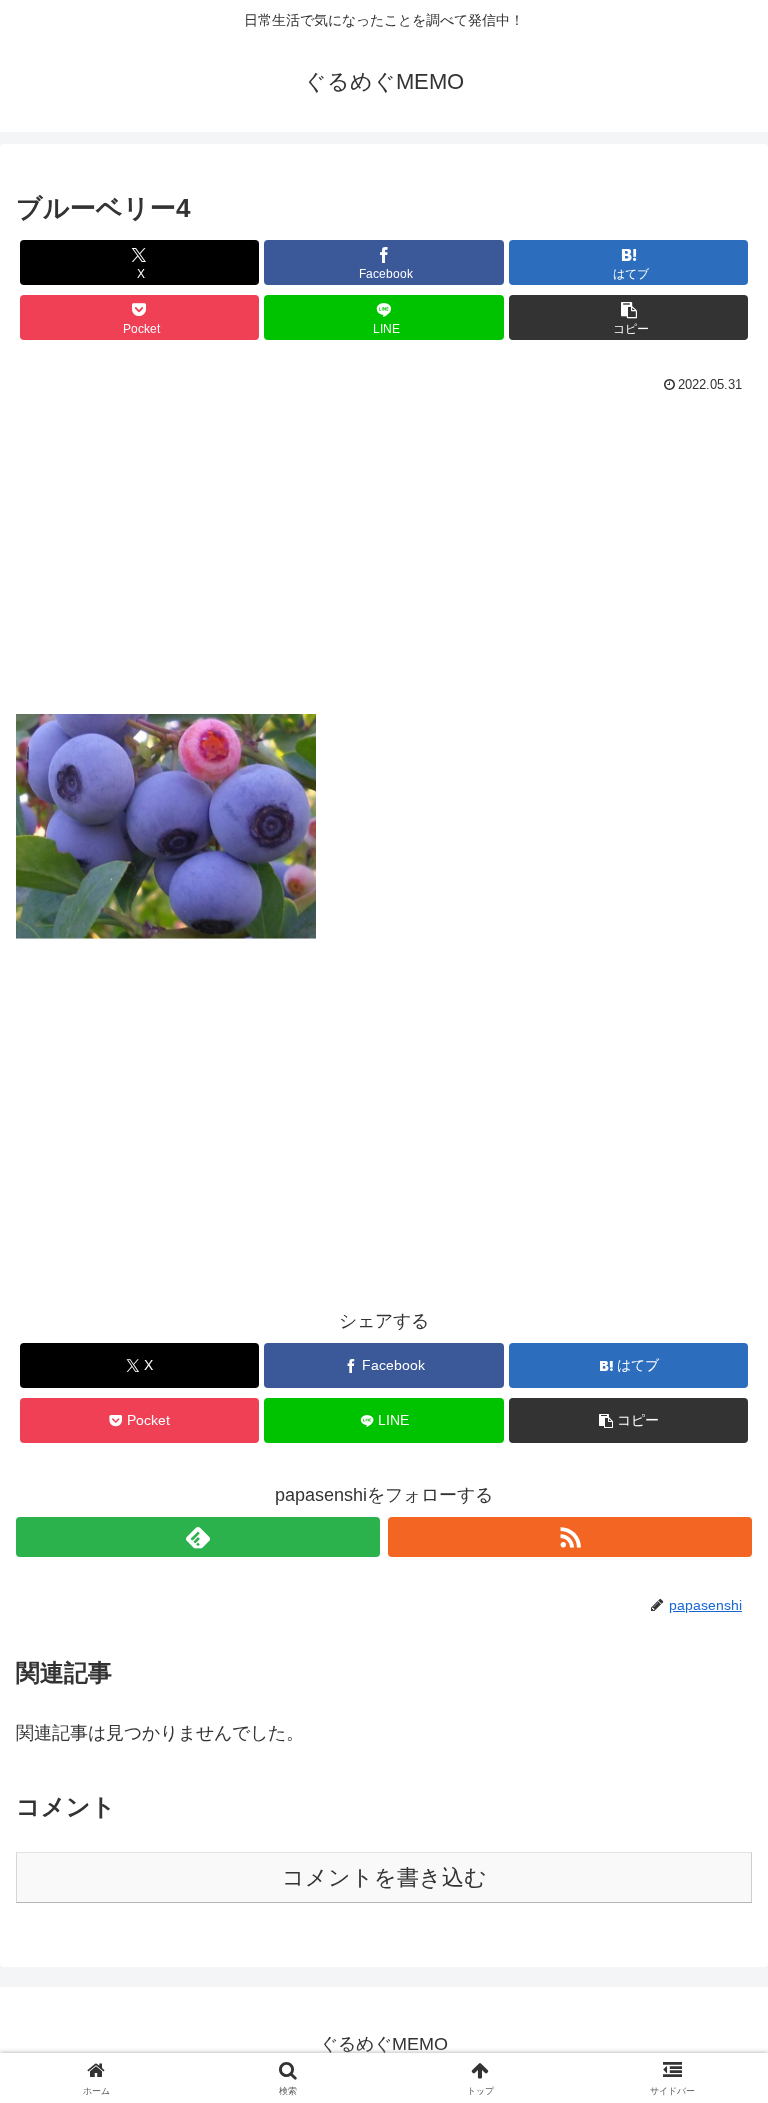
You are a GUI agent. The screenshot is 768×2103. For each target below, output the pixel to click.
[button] (628, 317)
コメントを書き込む (384, 1877)
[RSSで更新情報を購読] (570, 1537)
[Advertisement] (384, 564)
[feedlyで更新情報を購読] (198, 1537)
